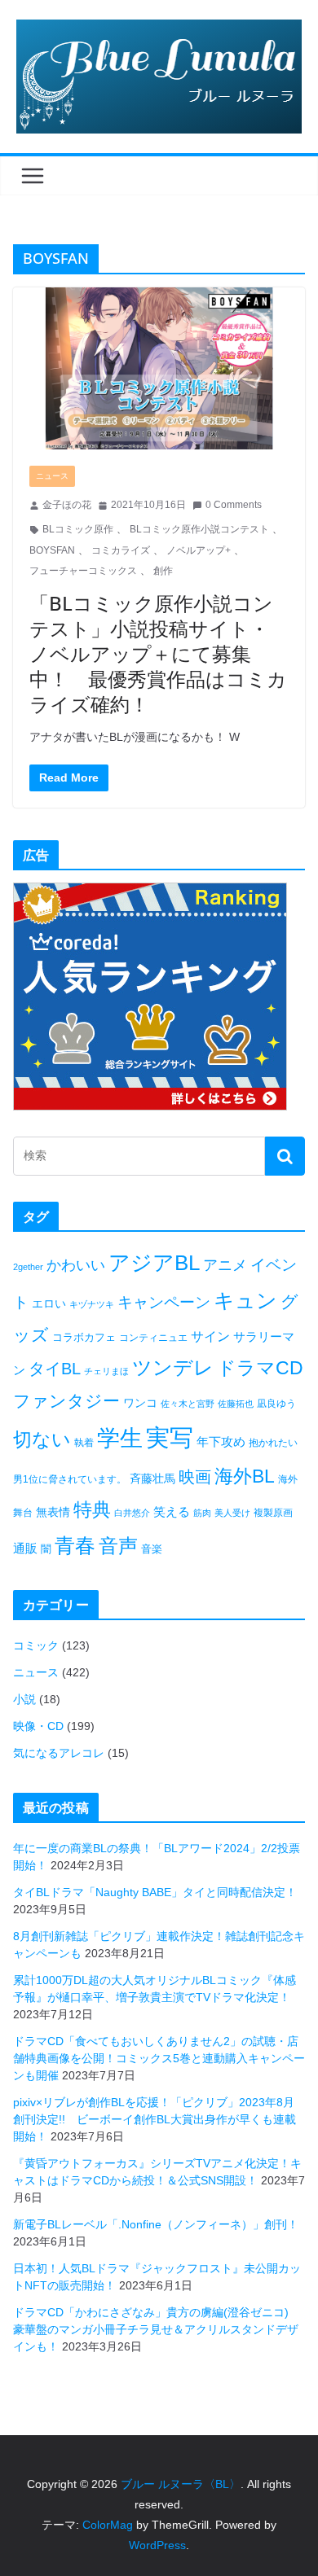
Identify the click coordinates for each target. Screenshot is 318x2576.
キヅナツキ (92, 1304)
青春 (75, 1545)
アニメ (225, 1265)
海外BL (245, 1476)
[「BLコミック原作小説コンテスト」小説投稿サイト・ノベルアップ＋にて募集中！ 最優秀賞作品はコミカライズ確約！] (159, 368)
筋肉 (202, 1513)
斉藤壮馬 (152, 1479)
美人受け (232, 1513)
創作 (163, 571)
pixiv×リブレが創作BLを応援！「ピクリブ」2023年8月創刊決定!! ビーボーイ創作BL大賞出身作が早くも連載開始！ (155, 2119)
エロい (49, 1303)
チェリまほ (106, 1371)
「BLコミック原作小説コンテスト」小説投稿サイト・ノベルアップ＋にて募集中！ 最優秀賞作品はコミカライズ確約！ (158, 654)
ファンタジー (66, 1401)
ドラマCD (260, 1368)
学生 (120, 1438)
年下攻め (221, 1441)
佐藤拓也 (236, 1404)
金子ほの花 (67, 505)
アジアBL (154, 1263)
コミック (36, 1645)
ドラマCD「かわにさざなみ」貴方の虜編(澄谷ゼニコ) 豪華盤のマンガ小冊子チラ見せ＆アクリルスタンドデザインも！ (157, 2329)
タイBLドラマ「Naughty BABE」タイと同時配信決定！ (155, 1892)
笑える (172, 1511)
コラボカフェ (84, 1337)
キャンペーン (164, 1302)
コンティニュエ (153, 1338)
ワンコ (140, 1403)
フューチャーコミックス (83, 571)
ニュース (52, 476)
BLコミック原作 (78, 529)
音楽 (152, 1549)
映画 (195, 1477)
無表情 (53, 1512)
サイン (210, 1336)
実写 (170, 1437)
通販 (25, 1548)
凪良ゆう (276, 1404)
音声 (118, 1546)
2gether (28, 1267)
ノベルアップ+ (199, 550)
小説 (24, 1699)
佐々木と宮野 (188, 1404)
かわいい (76, 1265)
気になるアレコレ (59, 1753)
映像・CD (38, 1726)
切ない (42, 1439)
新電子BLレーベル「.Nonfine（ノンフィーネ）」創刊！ (156, 2224)
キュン (245, 1300)
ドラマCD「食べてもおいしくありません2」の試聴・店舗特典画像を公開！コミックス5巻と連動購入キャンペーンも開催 (159, 2058)
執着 (84, 1443)
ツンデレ (173, 1368)
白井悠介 (132, 1513)
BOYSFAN (52, 550)
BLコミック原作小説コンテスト (199, 529)
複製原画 (273, 1513)
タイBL (55, 1369)
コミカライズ (121, 550)
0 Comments (234, 505)
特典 (92, 1509)
